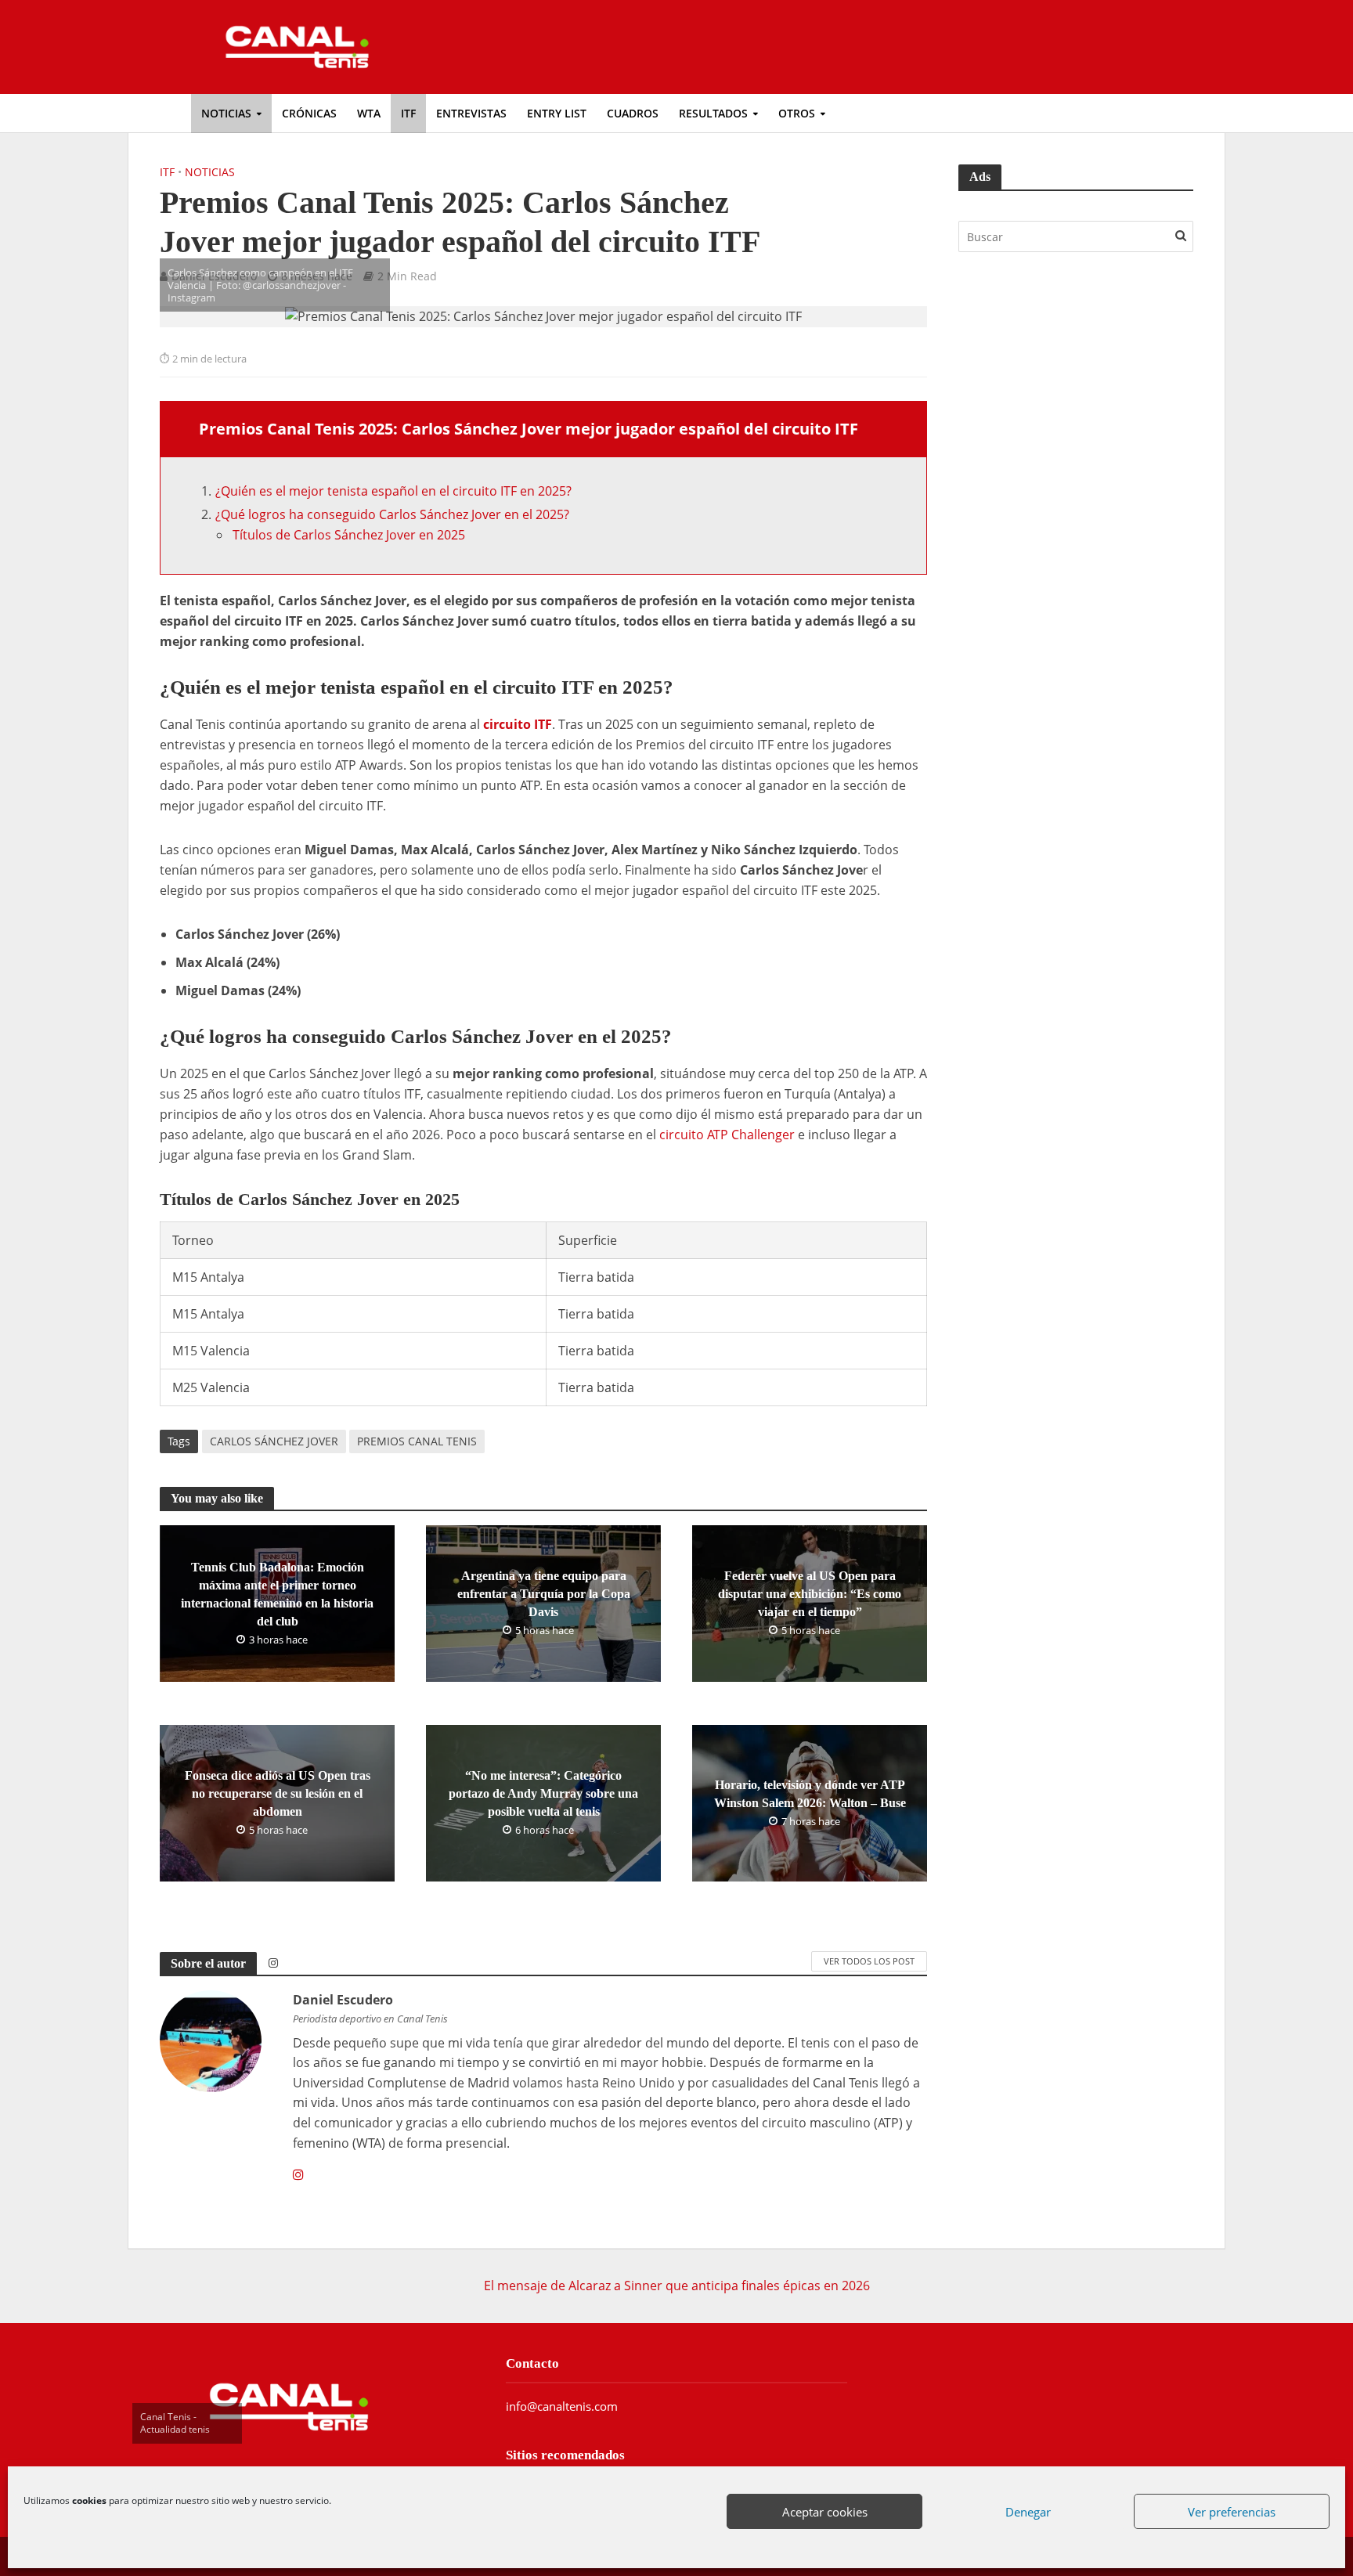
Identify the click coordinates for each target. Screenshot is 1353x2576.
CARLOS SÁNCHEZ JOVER (274, 1441)
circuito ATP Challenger (727, 1135)
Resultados (713, 113)
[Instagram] (298, 2175)
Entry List (557, 113)
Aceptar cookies (825, 2512)
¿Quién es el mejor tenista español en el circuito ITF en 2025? (393, 491)
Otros (797, 113)
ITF (408, 113)
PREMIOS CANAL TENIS (417, 1441)
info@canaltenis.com (562, 2406)
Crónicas (309, 113)
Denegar (1028, 2512)
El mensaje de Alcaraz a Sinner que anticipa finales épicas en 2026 (677, 2286)
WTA (369, 113)
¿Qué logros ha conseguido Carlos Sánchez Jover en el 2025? (392, 514)
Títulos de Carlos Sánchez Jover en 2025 (349, 535)
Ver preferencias (1232, 2512)
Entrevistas (471, 113)
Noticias (226, 113)
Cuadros (633, 113)
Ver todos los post (869, 1961)
